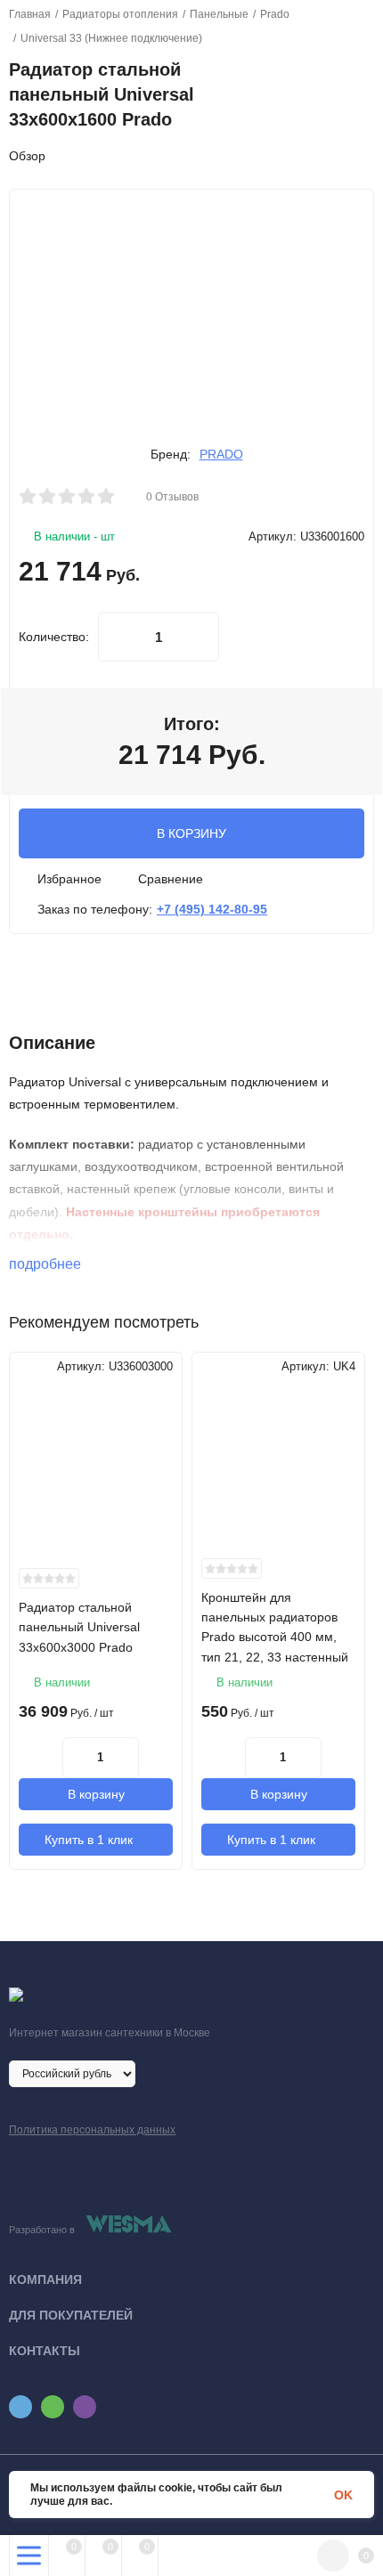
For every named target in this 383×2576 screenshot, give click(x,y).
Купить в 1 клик (89, 1840)
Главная (30, 14)
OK (343, 2495)
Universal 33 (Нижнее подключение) (111, 38)
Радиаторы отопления (120, 14)
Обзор (27, 156)
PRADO (221, 454)
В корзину (96, 1794)
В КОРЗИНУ (191, 833)
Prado (275, 14)
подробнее (47, 1264)
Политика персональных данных (92, 2130)
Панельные (219, 14)
